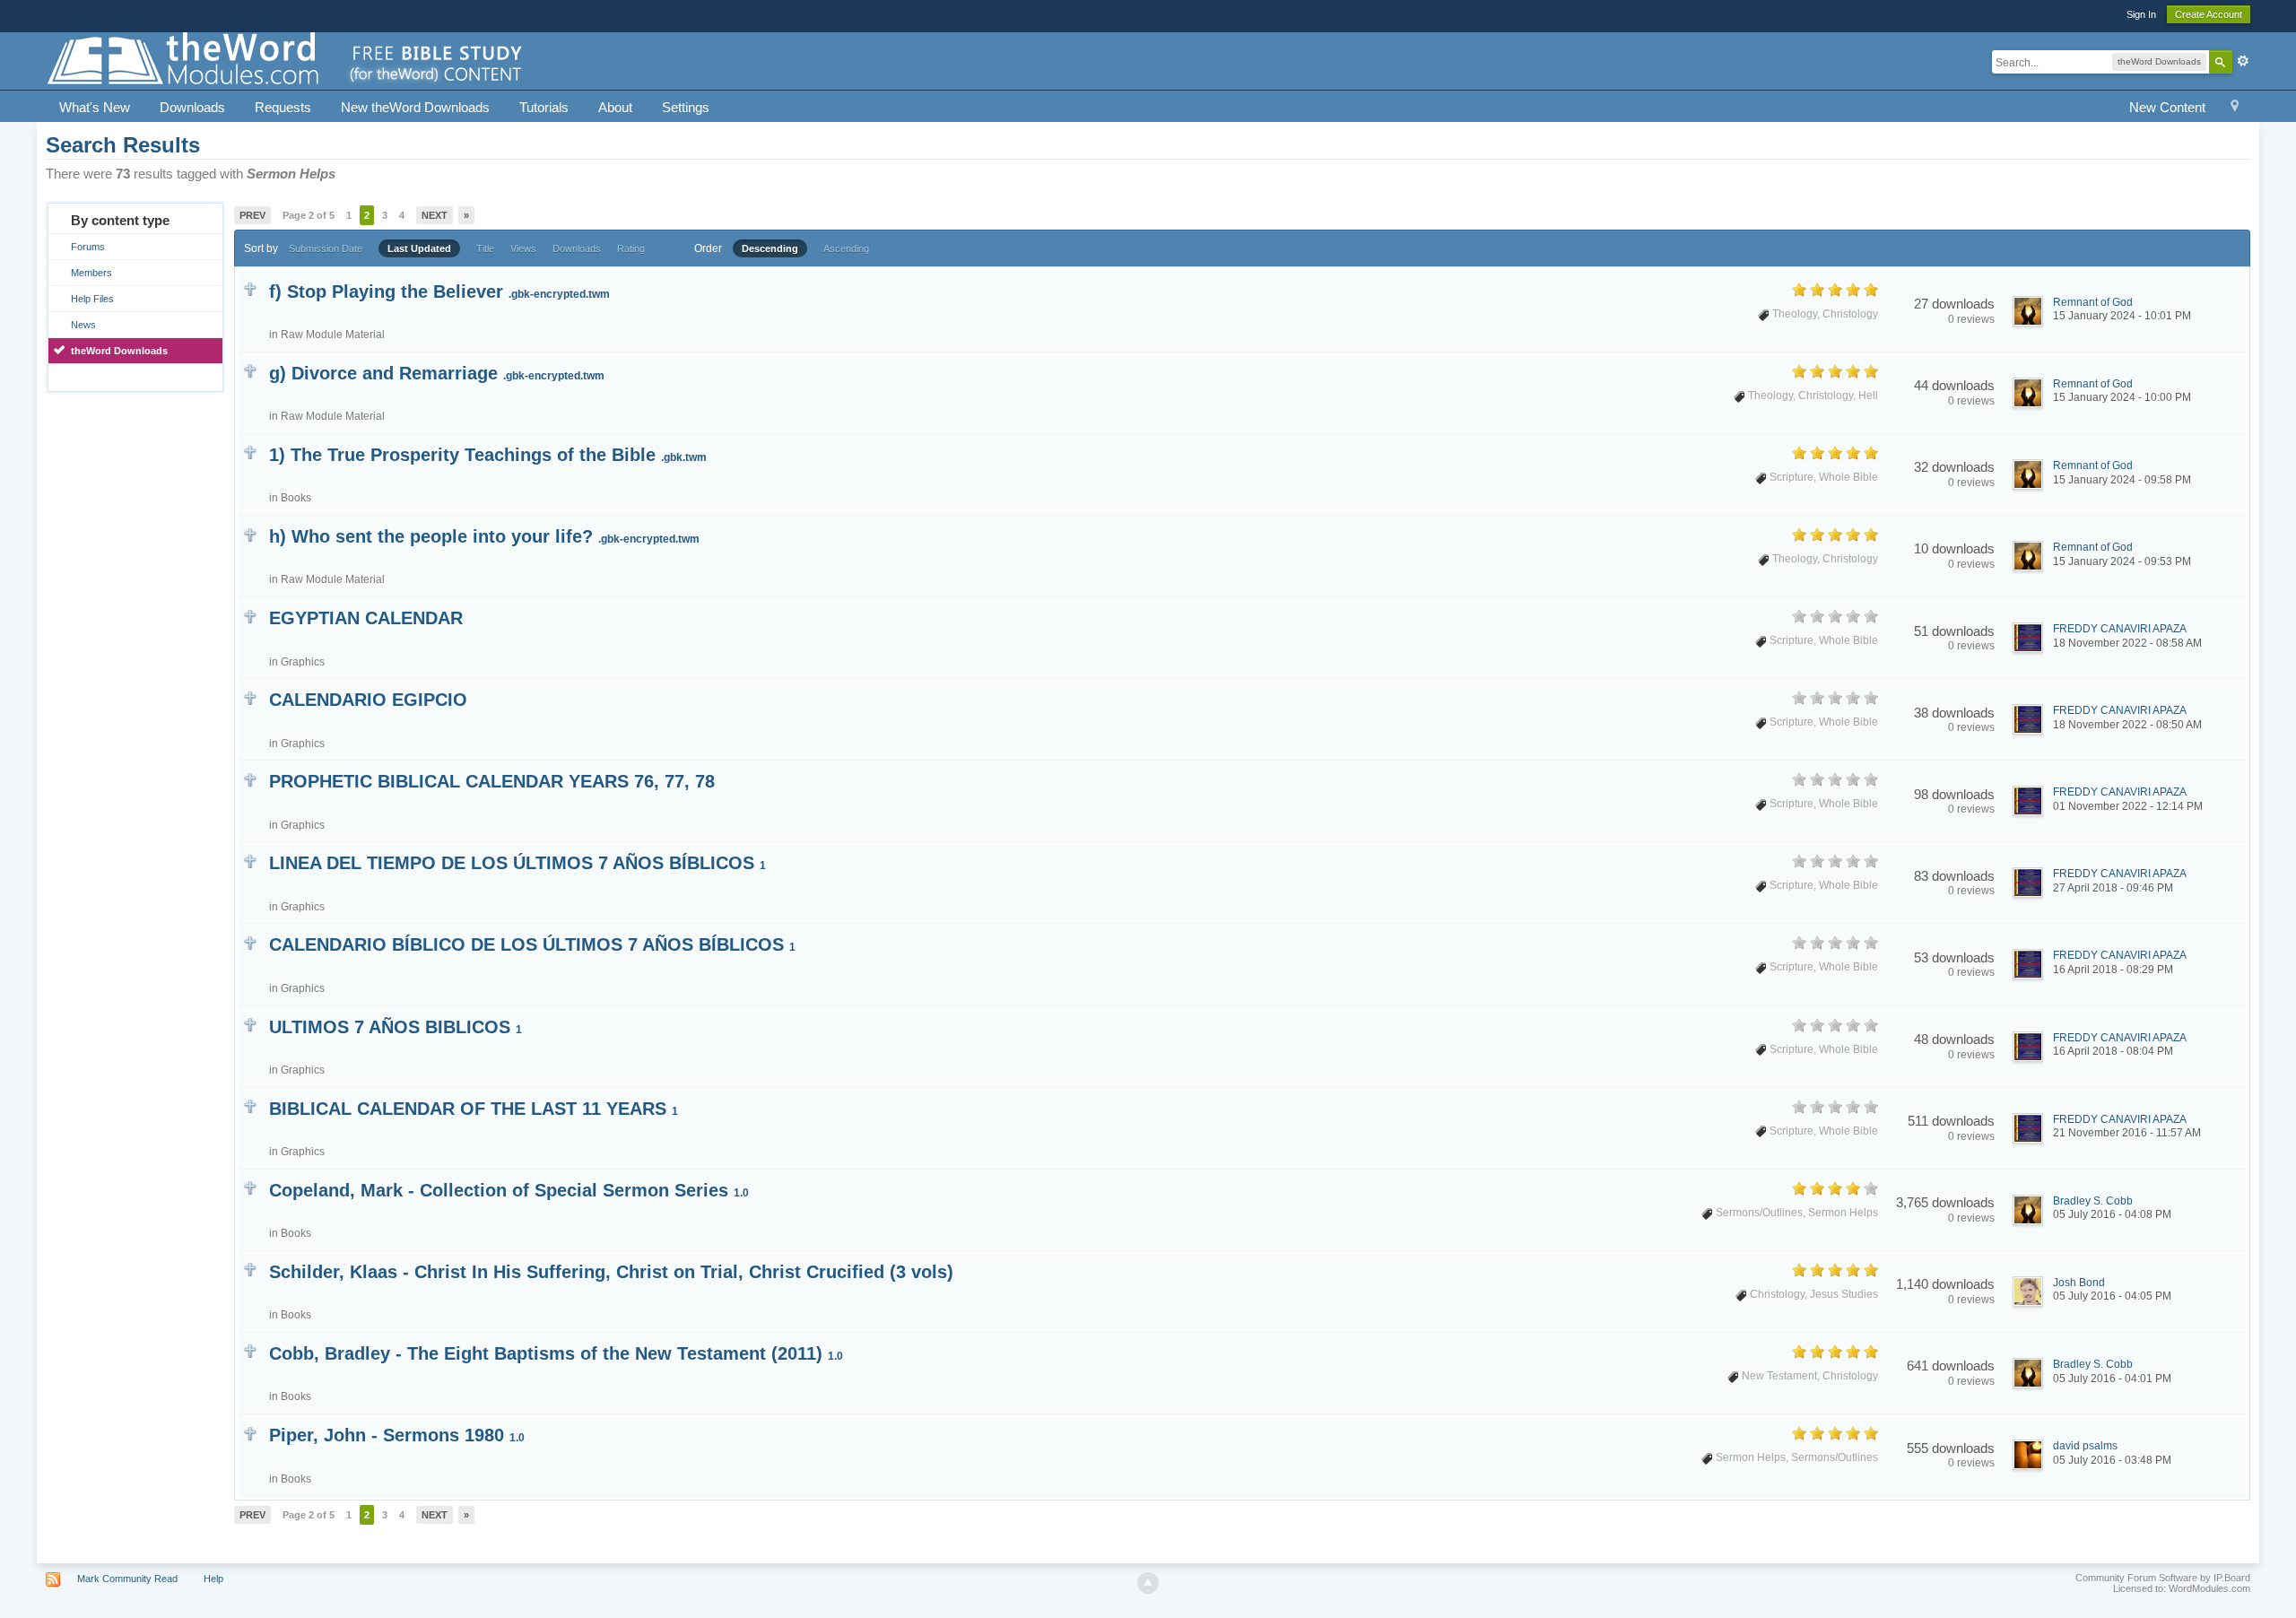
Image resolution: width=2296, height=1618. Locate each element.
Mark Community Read (127, 1579)
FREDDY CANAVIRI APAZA (2120, 629)
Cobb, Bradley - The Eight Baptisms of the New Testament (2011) (556, 1353)
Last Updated (419, 248)
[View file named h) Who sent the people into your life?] (250, 533)
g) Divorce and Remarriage (437, 373)
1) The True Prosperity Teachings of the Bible (488, 455)
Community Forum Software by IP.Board (2163, 1578)
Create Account (2209, 14)
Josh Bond (2079, 1283)
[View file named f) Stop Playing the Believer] (250, 288)
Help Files (92, 299)
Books (296, 498)
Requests (283, 107)
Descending (770, 248)
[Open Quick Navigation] (2235, 108)
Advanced (2243, 61)
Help (213, 1579)
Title (485, 248)
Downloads (192, 107)
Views (523, 248)
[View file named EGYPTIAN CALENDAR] (250, 615)
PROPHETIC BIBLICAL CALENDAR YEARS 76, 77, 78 (492, 781)
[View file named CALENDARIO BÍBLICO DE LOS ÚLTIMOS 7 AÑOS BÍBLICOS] (250, 941)
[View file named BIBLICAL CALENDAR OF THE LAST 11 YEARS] (250, 1105)
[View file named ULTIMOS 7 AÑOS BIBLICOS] (250, 1024)
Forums (88, 247)
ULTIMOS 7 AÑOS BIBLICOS (396, 1027)
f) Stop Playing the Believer (439, 291)
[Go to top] (1148, 1583)
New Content (2167, 107)
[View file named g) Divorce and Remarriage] (250, 370)
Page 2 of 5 (309, 215)
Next (435, 215)
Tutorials (544, 107)
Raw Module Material (333, 335)
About (615, 107)
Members (91, 273)
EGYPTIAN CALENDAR (366, 618)
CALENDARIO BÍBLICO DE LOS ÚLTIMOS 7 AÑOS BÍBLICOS (532, 944)
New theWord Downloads (415, 107)
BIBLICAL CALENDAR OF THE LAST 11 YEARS (474, 1109)
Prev (252, 215)
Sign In (2141, 14)
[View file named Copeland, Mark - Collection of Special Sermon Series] (250, 1187)
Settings (686, 107)
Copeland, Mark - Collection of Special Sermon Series (509, 1190)
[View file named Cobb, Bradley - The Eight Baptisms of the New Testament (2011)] (250, 1350)
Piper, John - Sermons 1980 (397, 1435)
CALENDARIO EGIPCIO (368, 700)
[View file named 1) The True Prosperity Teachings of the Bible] (250, 452)
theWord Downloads (119, 351)
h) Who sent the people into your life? (484, 536)
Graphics (303, 662)
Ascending (846, 248)
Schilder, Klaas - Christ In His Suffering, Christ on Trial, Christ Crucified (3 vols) (611, 1272)
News (83, 325)
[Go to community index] (286, 60)
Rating (631, 248)
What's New (95, 107)
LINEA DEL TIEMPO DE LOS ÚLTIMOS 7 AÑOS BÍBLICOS (517, 863)
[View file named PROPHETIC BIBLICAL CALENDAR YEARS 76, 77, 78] (250, 778)
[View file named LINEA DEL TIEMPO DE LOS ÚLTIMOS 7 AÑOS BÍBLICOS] (250, 860)
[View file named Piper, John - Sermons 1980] (250, 1432)
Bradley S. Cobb (2093, 1201)
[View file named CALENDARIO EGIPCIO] (250, 696)
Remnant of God (2093, 302)
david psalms (2085, 1446)
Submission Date (326, 248)
